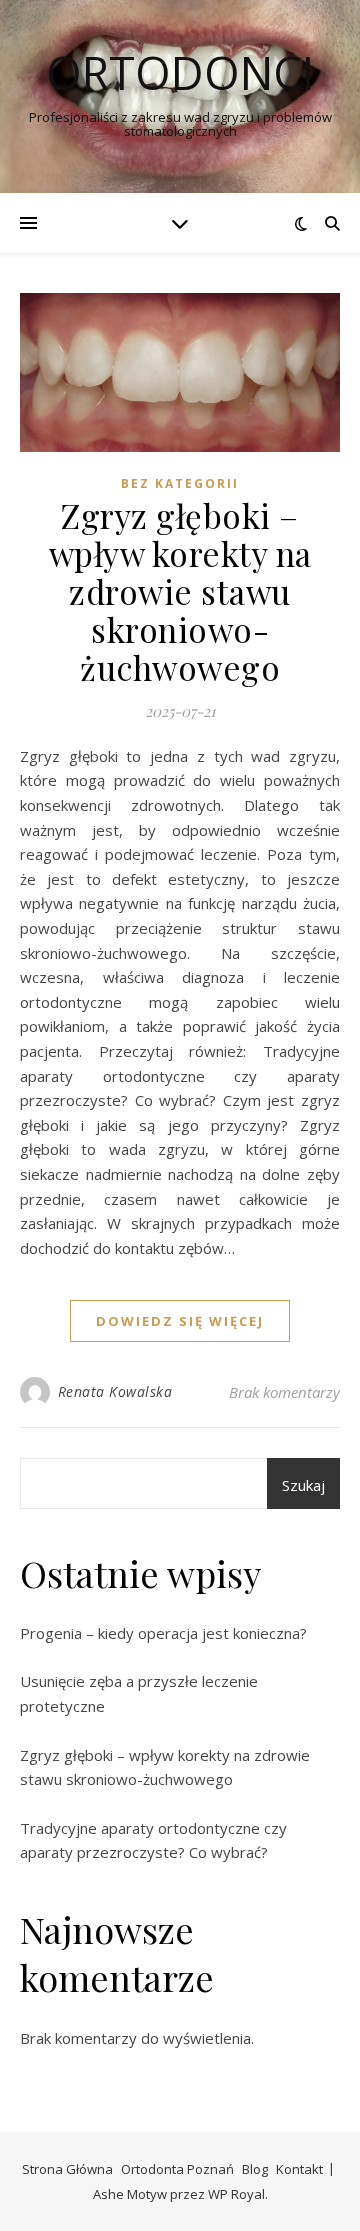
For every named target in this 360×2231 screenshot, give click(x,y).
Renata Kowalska (115, 1391)
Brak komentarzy (284, 1392)
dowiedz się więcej (180, 1321)
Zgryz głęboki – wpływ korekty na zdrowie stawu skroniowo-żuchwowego (180, 591)
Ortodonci (180, 72)
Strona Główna (67, 2169)
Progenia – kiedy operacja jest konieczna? (163, 1633)
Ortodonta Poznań (177, 2169)
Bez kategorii (180, 483)
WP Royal (236, 2194)
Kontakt (299, 2169)
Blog (255, 2169)
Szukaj (303, 1485)
